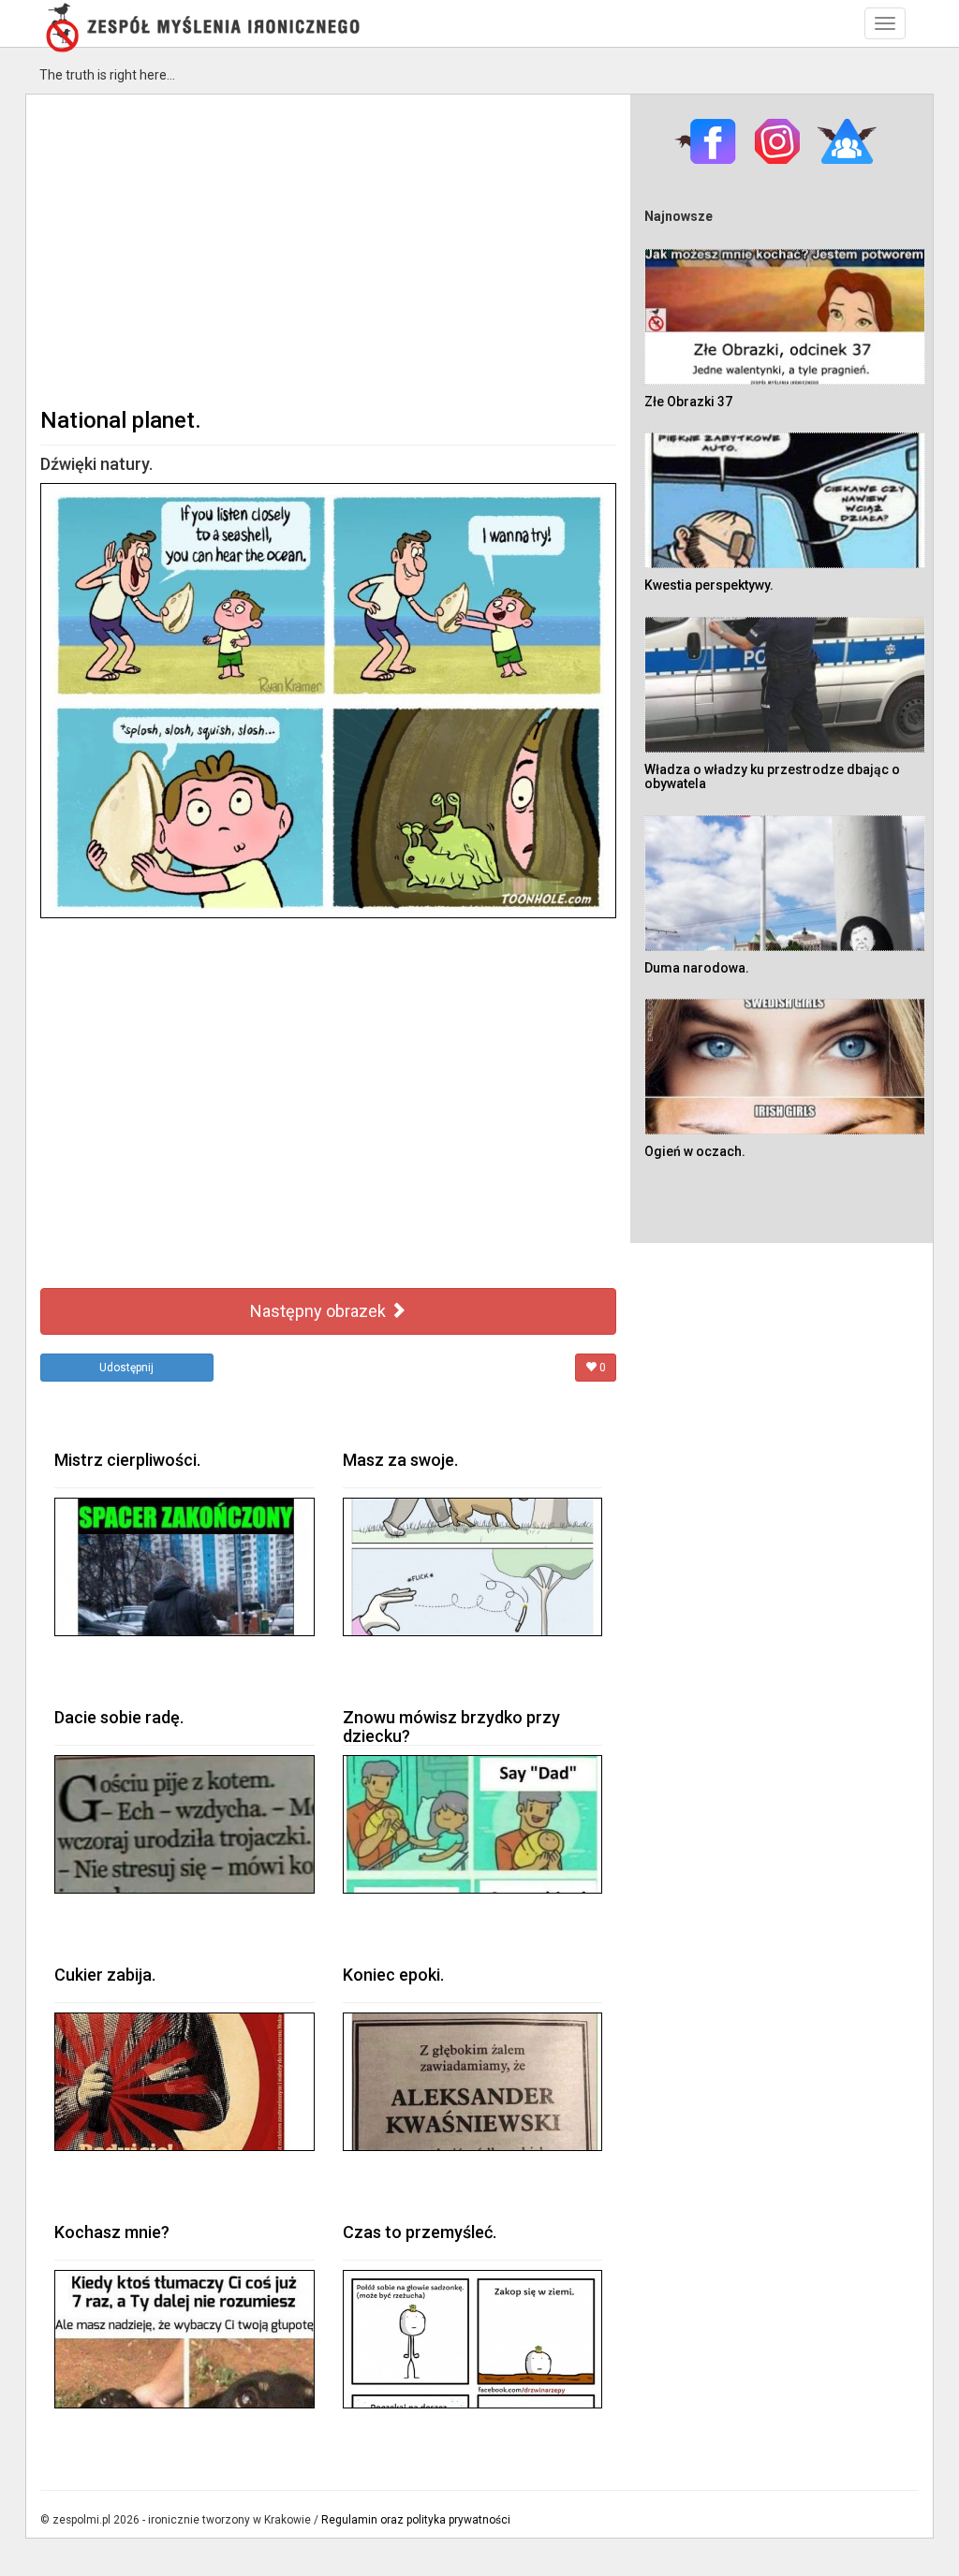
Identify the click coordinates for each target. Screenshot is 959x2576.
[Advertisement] (328, 249)
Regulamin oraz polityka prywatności (416, 2520)
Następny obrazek (320, 1311)
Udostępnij (126, 1368)
